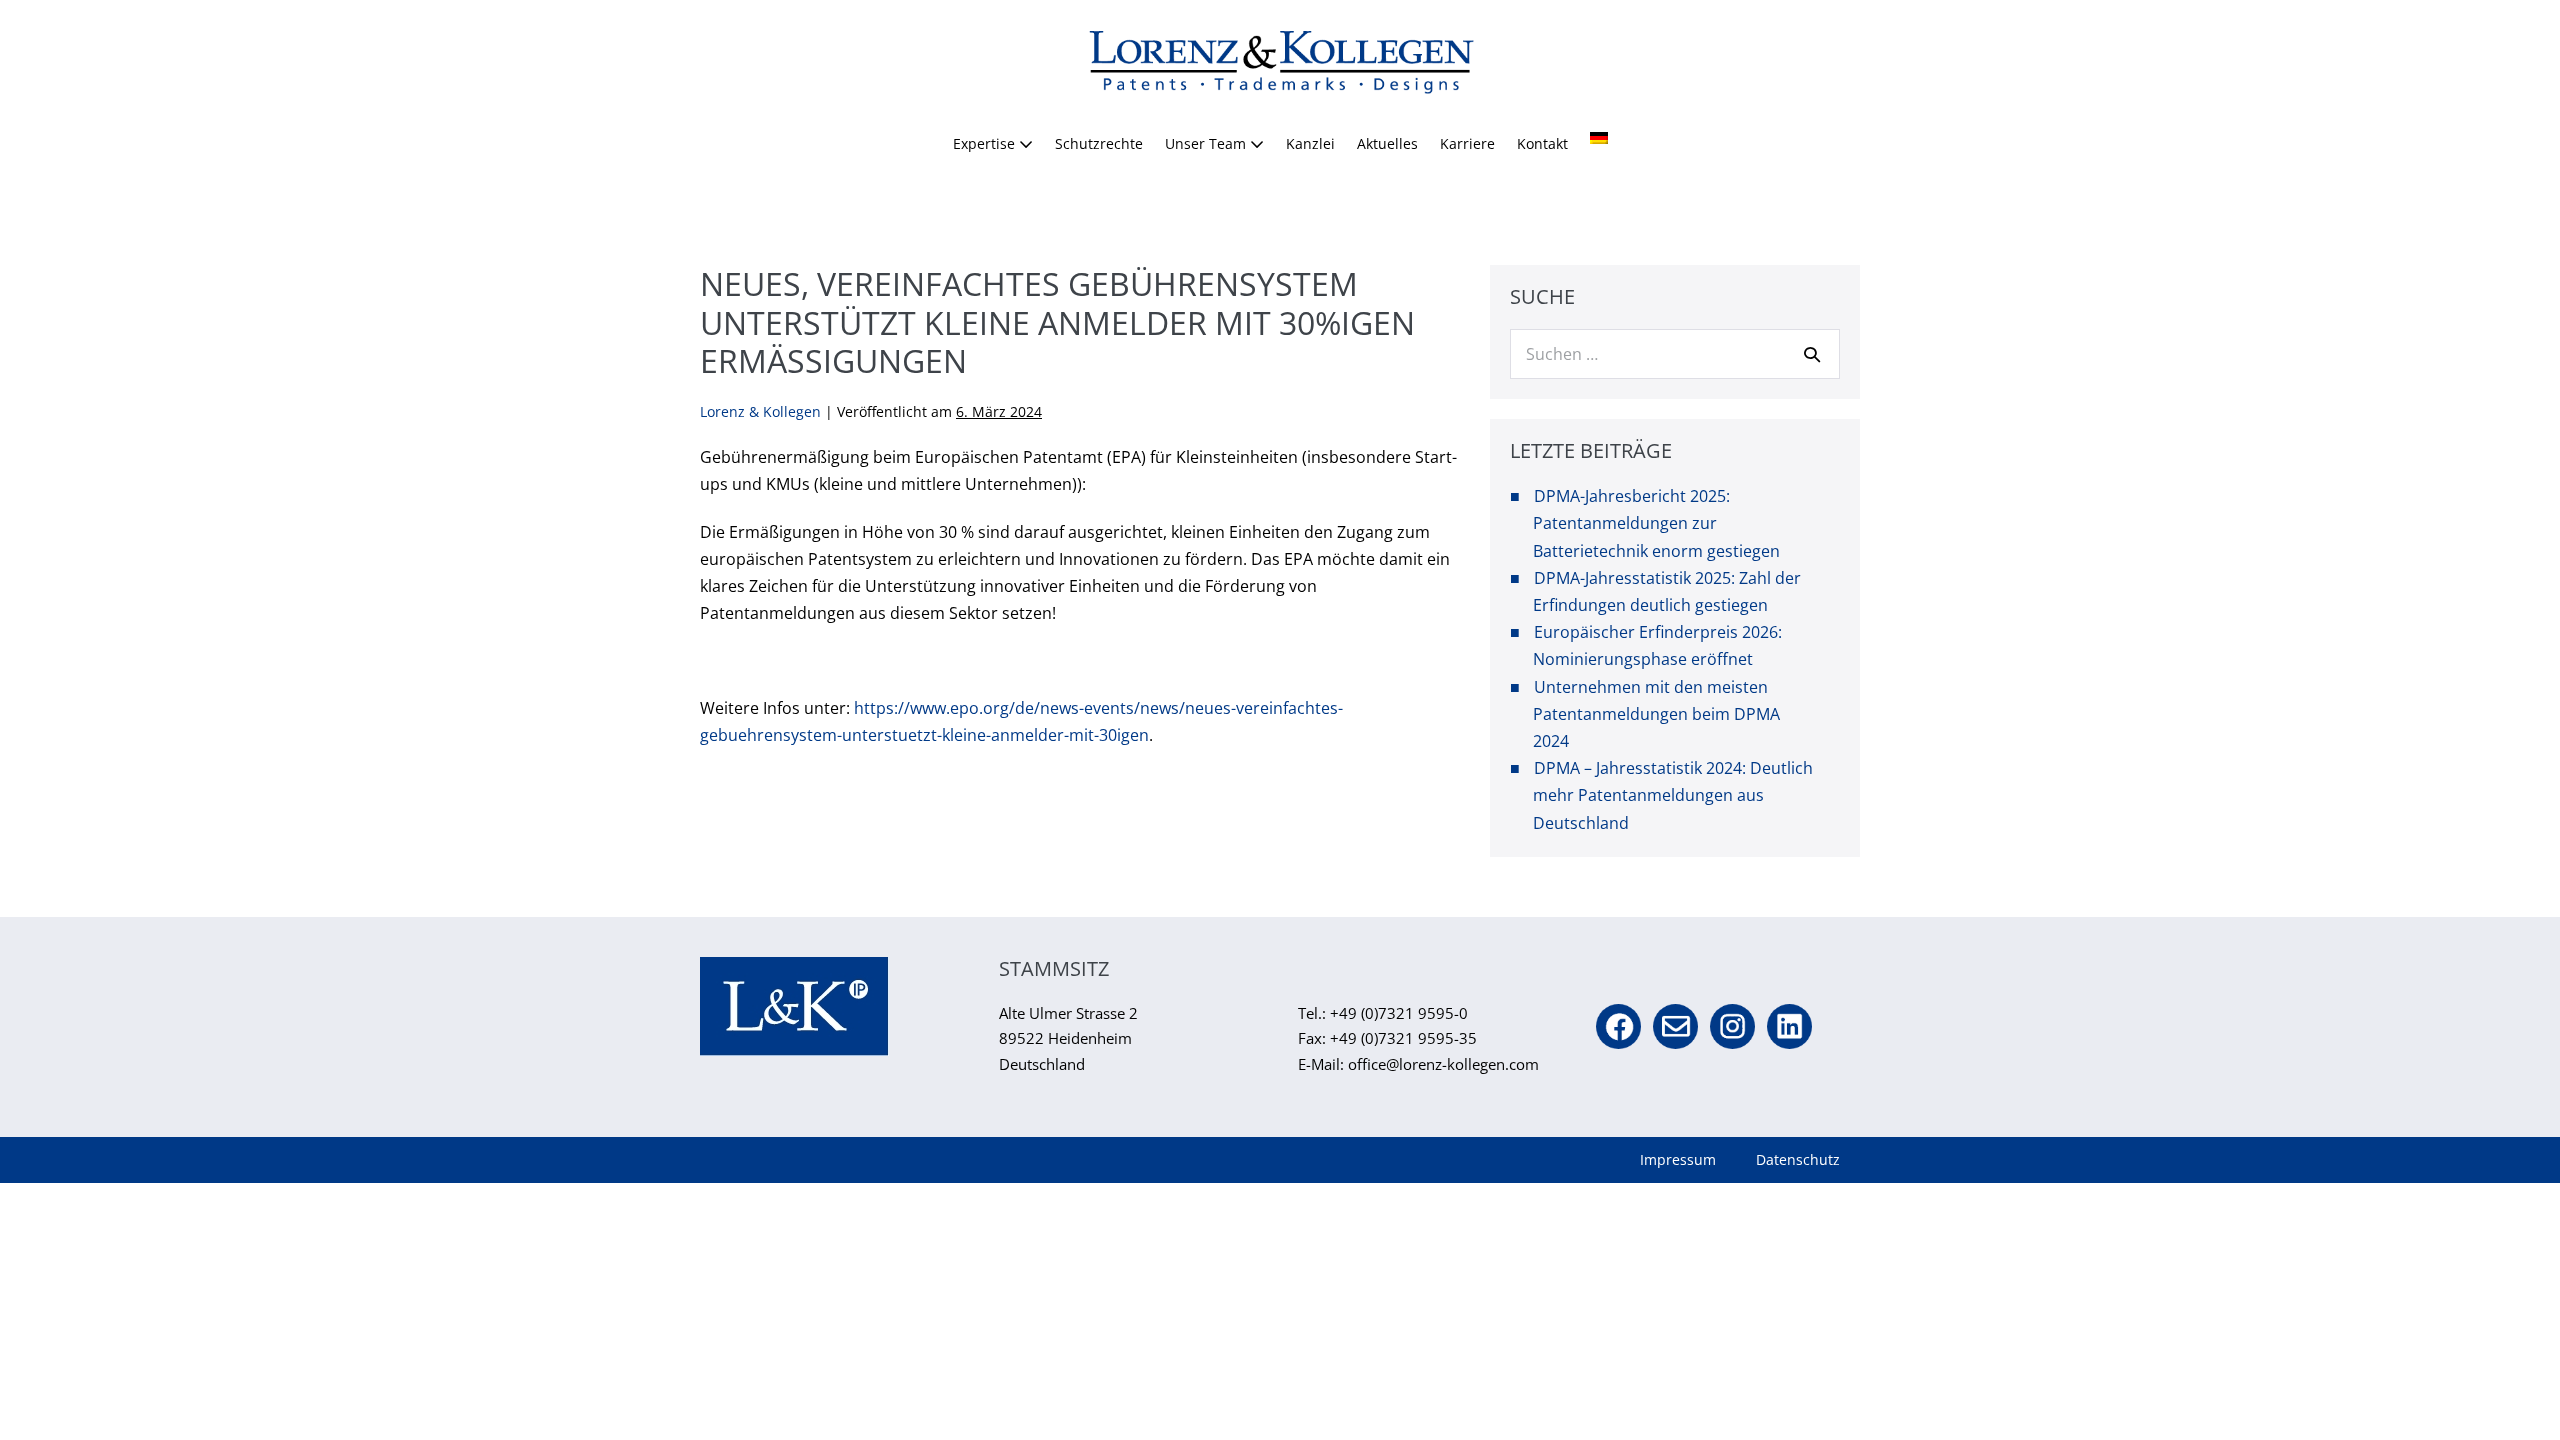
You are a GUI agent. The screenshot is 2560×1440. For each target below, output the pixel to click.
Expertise (986, 143)
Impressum (1678, 1159)
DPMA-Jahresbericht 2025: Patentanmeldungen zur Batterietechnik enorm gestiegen (1656, 523)
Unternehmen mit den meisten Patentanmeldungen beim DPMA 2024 (1656, 714)
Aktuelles (1387, 143)
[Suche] (1812, 354)
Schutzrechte (1099, 143)
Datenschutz (1798, 1159)
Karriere (1467, 143)
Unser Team (1207, 143)
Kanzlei (1310, 143)
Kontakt (1542, 143)
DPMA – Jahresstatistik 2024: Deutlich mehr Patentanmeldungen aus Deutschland (1673, 795)
